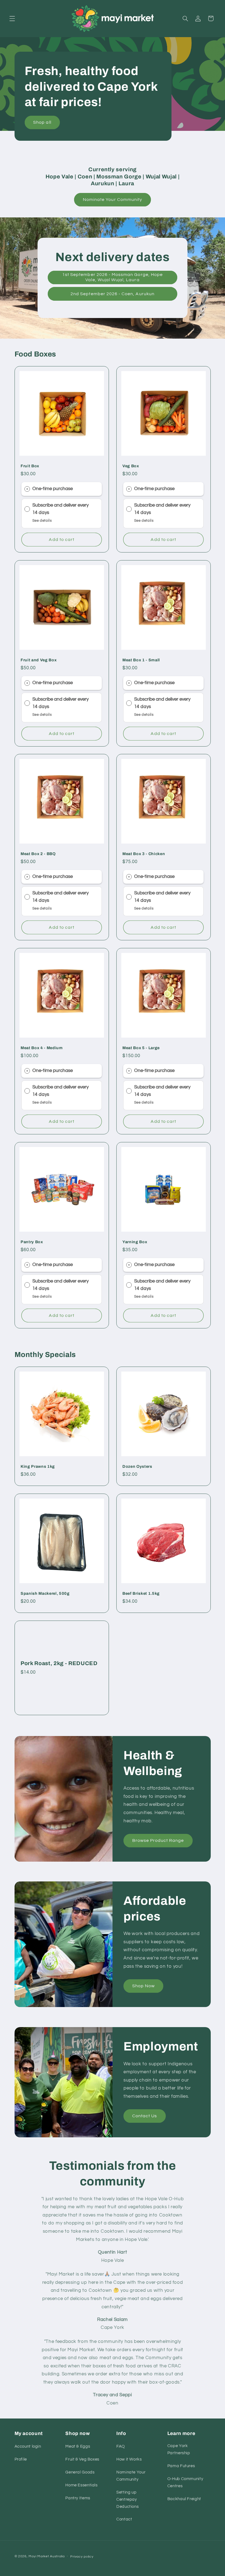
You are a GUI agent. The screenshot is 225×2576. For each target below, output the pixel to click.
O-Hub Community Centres (185, 2482)
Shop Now (144, 1986)
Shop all (42, 122)
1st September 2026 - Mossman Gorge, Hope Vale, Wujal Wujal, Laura (113, 277)
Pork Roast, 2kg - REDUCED (59, 1663)
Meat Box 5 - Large (141, 1048)
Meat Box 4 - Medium (42, 1048)
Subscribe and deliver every (61, 505)
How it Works (129, 2459)
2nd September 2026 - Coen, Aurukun (113, 294)
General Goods (80, 2472)
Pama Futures (181, 2466)
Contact (124, 2519)
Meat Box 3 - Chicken (144, 854)
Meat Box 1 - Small (141, 660)
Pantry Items (78, 2498)
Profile (21, 2459)
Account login (28, 2446)
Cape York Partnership (179, 2449)
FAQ (121, 2446)
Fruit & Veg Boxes (82, 2459)
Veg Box (131, 466)
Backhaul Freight (184, 2499)
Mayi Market (39, 2556)
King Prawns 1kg (38, 1467)
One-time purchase (52, 489)
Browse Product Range (158, 1840)
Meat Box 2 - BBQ (38, 854)
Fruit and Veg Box (39, 660)
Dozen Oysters (137, 1467)
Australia (57, 2556)
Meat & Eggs (78, 2446)
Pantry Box (32, 1242)
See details (42, 521)
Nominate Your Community (113, 200)
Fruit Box (30, 466)
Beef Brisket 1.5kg (141, 1593)
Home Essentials (81, 2485)
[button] (12, 18)
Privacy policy (82, 2557)
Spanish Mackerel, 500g (45, 1593)
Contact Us (145, 2116)
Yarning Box (135, 1242)
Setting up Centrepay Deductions (127, 2499)
